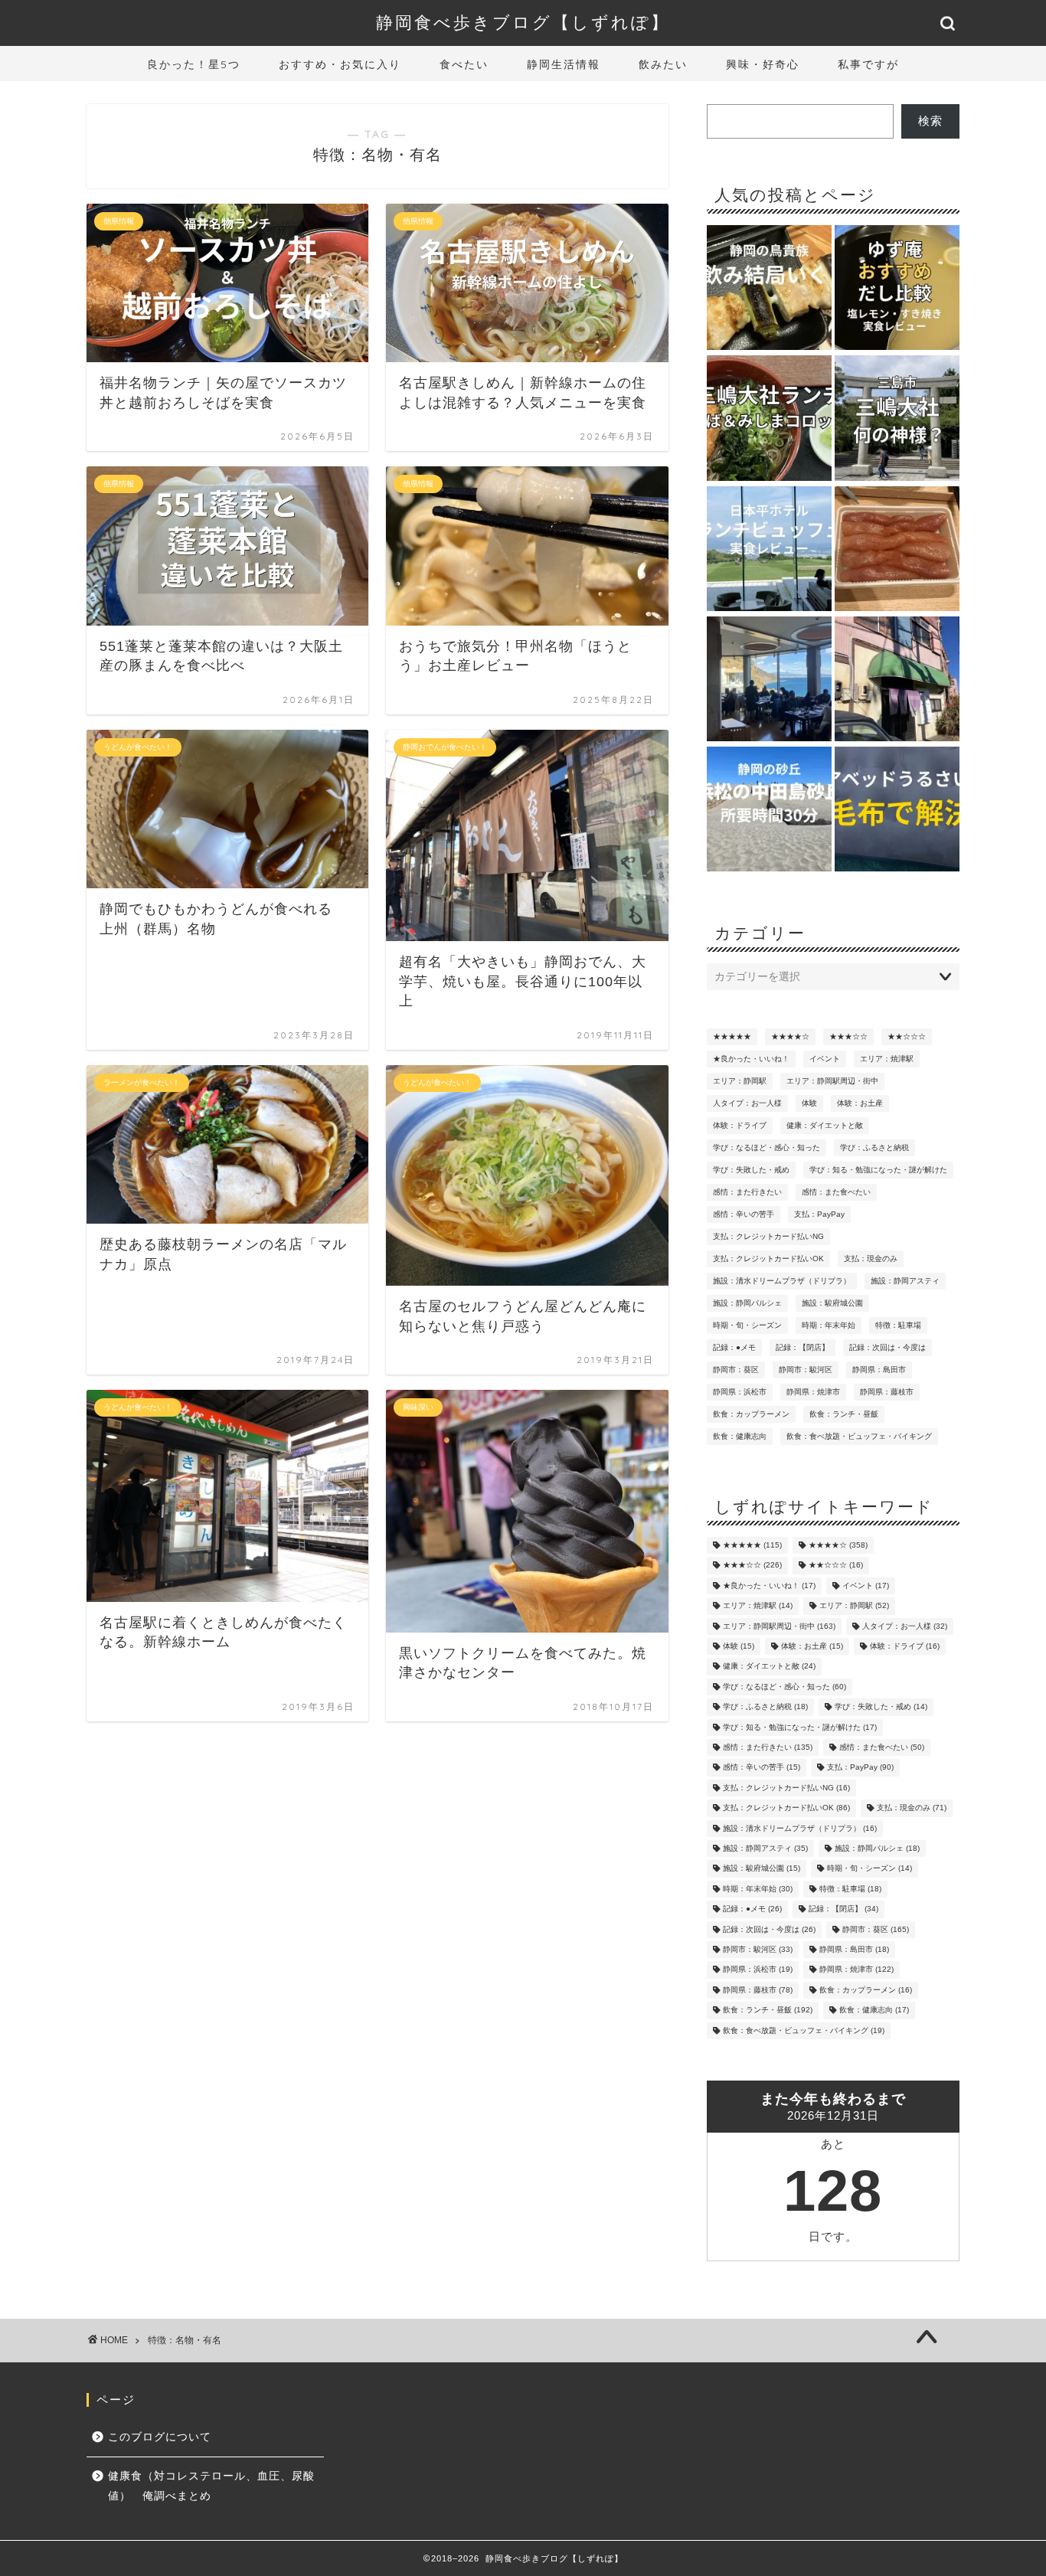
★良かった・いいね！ (751, 1059)
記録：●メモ (734, 1347)
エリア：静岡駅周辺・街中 (832, 1081)
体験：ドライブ (740, 1125)
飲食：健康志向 (740, 1436)
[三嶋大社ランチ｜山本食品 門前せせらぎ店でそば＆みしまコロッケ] (769, 419)
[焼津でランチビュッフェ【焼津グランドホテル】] (769, 680)
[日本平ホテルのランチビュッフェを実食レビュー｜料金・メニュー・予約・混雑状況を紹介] (769, 550)
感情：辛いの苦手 (744, 1214)
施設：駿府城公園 (832, 1303)
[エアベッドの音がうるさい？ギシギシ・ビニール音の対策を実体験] (897, 810)
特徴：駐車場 (898, 1325)
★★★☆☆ (848, 1036)
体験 (809, 1103)
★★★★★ (732, 1036)
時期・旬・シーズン (747, 1325)
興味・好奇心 (763, 64)
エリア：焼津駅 (887, 1059)
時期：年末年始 (829, 1325)
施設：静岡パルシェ (747, 1303)
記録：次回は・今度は (887, 1347)
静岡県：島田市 (879, 1370)
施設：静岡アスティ (905, 1281)
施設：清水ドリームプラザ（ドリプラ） (782, 1281)
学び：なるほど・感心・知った (767, 1147)
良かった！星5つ (194, 64)
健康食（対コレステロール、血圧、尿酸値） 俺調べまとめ (211, 2486)
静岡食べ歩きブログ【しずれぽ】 (523, 22)
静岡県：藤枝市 (887, 1392)
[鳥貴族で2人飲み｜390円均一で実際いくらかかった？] (769, 289)
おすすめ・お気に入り (340, 64)
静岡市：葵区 (736, 1370)
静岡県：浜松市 (740, 1392)
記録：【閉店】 (802, 1347)
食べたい (464, 64)
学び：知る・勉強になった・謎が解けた (878, 1170)
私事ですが (868, 64)
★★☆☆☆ (907, 1036)
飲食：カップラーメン (751, 1414)
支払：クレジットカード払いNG (768, 1236)
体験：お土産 (860, 1103)
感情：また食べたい (836, 1192)
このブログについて (160, 2437)
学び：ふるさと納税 (874, 1147)
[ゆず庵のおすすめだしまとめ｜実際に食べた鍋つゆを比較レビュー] (897, 289)
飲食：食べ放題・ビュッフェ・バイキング (859, 1436)
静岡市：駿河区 (806, 1370)
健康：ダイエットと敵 (825, 1125)
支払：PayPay (819, 1214)
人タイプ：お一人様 (747, 1103)
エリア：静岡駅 (740, 1081)
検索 (930, 121)
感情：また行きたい (747, 1192)
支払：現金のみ (871, 1259)
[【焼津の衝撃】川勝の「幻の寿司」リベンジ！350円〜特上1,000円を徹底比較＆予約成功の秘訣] (897, 680)
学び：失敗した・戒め (751, 1170)
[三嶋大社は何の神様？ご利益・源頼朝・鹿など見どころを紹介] (897, 419)
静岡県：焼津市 (813, 1392)
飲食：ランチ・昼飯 (844, 1414)
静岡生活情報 (564, 64)
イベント (825, 1059)
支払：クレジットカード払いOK (768, 1259)
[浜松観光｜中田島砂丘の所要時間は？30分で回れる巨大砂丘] (769, 810)
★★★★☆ (790, 1036)
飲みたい (663, 64)
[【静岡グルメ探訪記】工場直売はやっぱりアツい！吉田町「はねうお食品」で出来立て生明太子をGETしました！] (897, 550)
